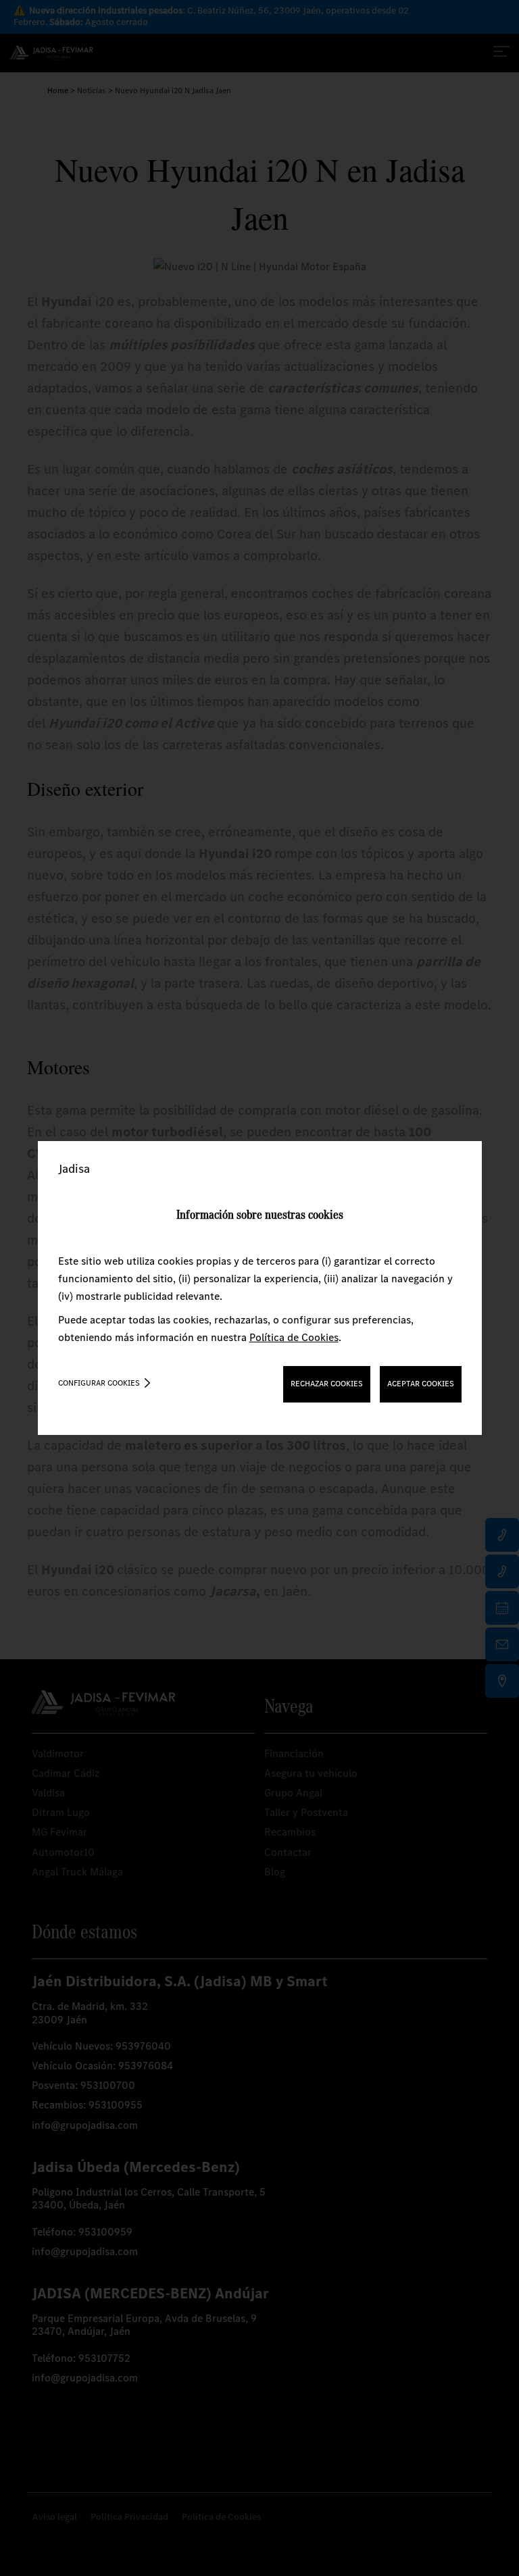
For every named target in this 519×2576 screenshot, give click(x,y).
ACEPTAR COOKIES (421, 1384)
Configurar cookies (99, 1383)
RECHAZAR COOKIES (327, 1384)
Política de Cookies (294, 1337)
